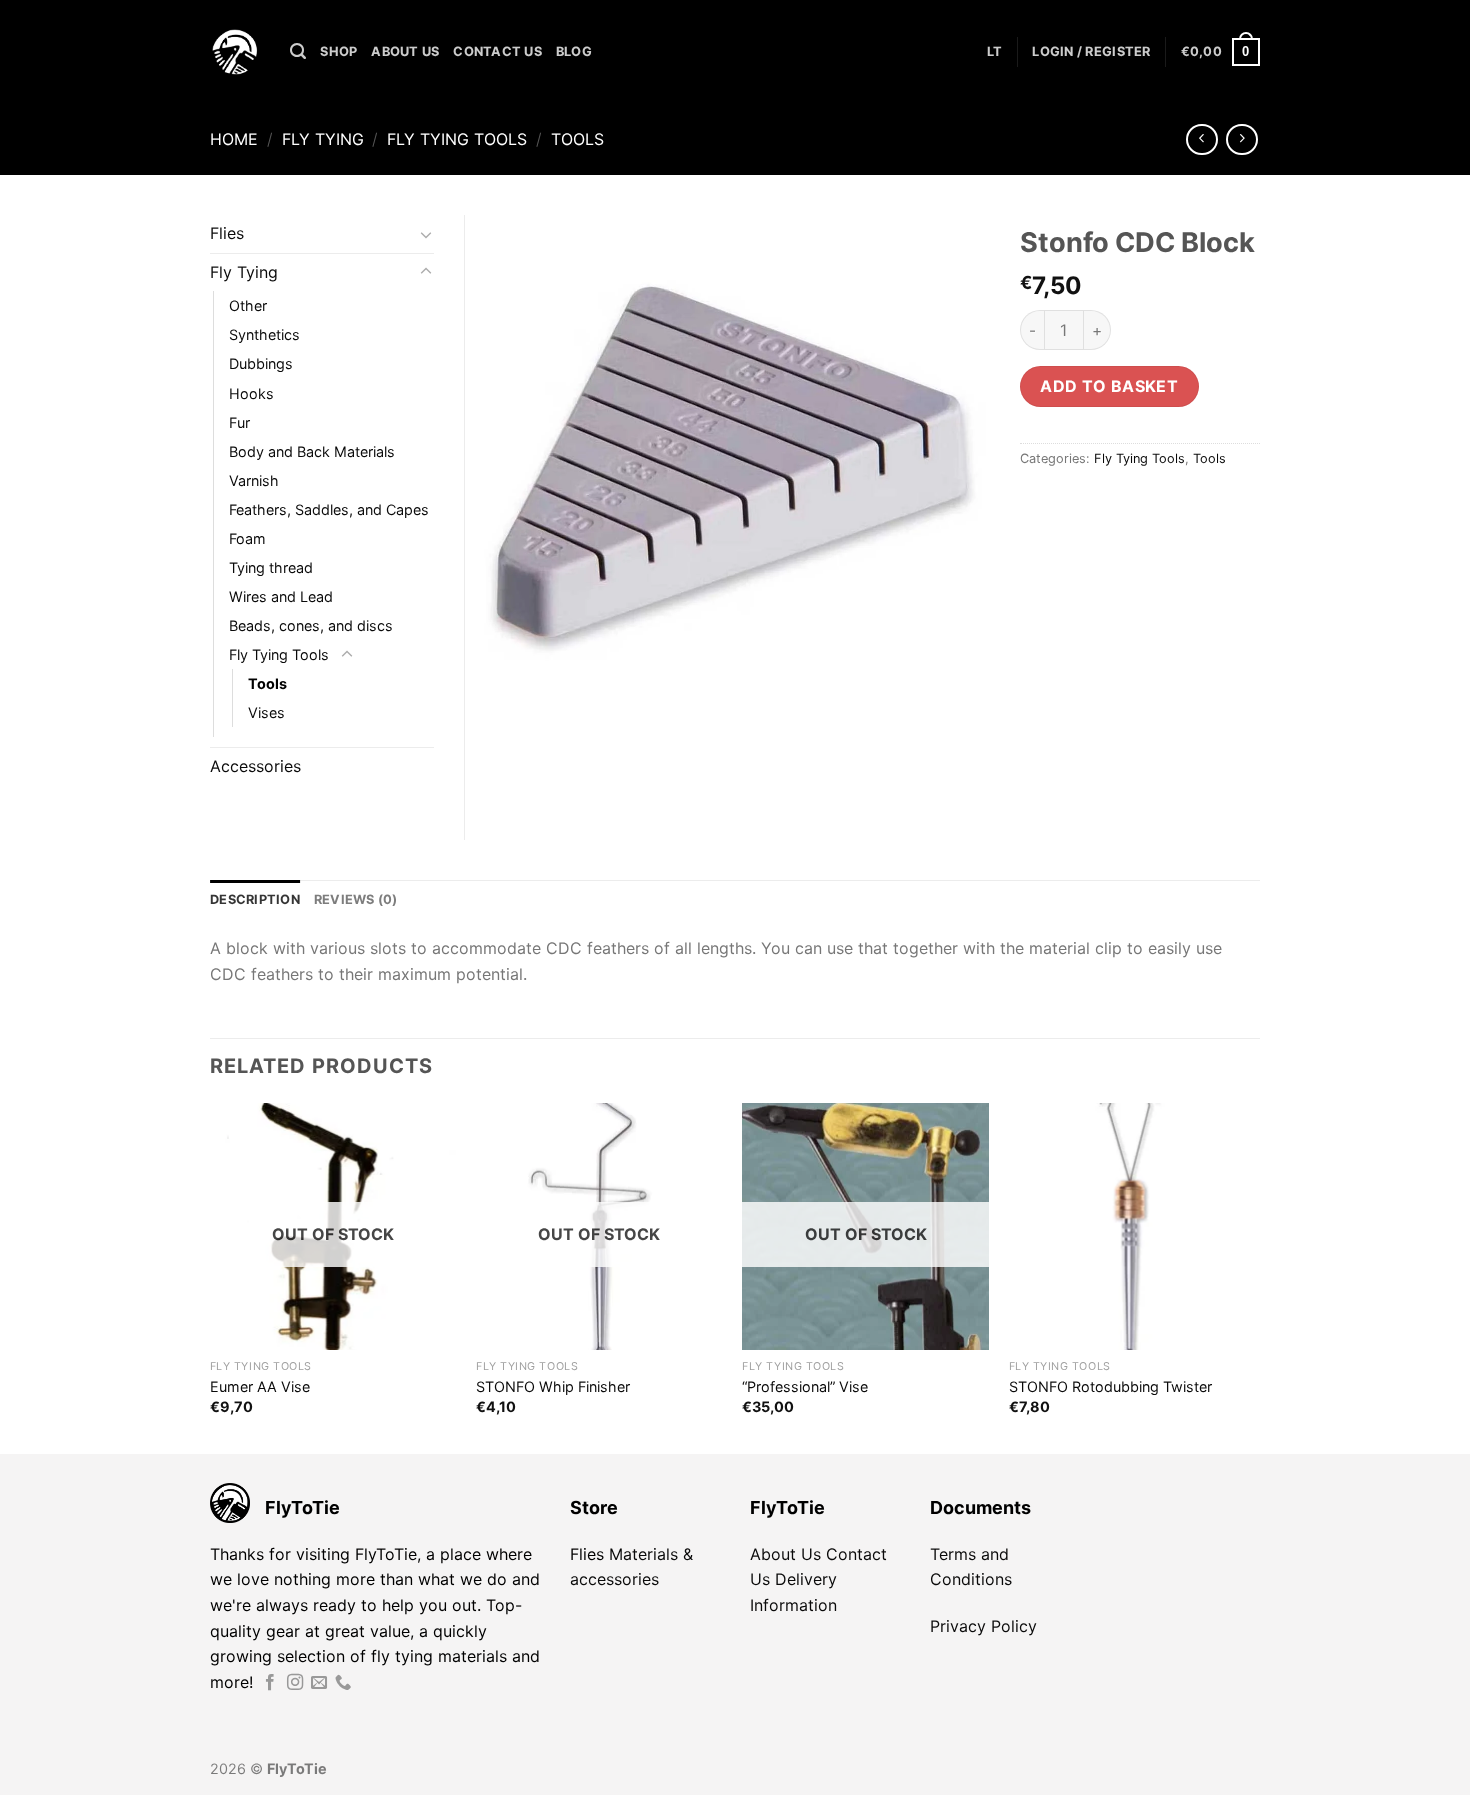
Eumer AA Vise (260, 1386)
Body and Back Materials (312, 451)
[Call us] (343, 1683)
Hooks (251, 393)
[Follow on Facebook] (270, 1683)
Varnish (254, 480)
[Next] (1254, 1276)
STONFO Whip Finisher (553, 1386)
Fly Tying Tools (457, 139)
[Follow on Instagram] (295, 1683)
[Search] (298, 51)
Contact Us (497, 51)
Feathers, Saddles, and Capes (329, 509)
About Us (405, 51)
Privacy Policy (983, 1626)
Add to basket (1109, 386)
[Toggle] (426, 234)
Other (248, 305)
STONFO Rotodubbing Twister (1110, 1386)
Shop (338, 51)
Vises (266, 712)
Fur (239, 422)
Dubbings (261, 363)
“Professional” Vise (805, 1386)
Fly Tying (323, 139)
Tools (577, 139)
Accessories (255, 766)
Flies (227, 233)
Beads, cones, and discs (311, 625)
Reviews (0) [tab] (356, 899)
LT (995, 51)
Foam (247, 538)
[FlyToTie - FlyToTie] (235, 52)
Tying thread (271, 567)
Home (234, 139)
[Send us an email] (319, 1683)
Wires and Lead (281, 596)
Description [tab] (255, 899)
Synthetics (264, 334)
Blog (574, 51)
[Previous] (211, 1276)
